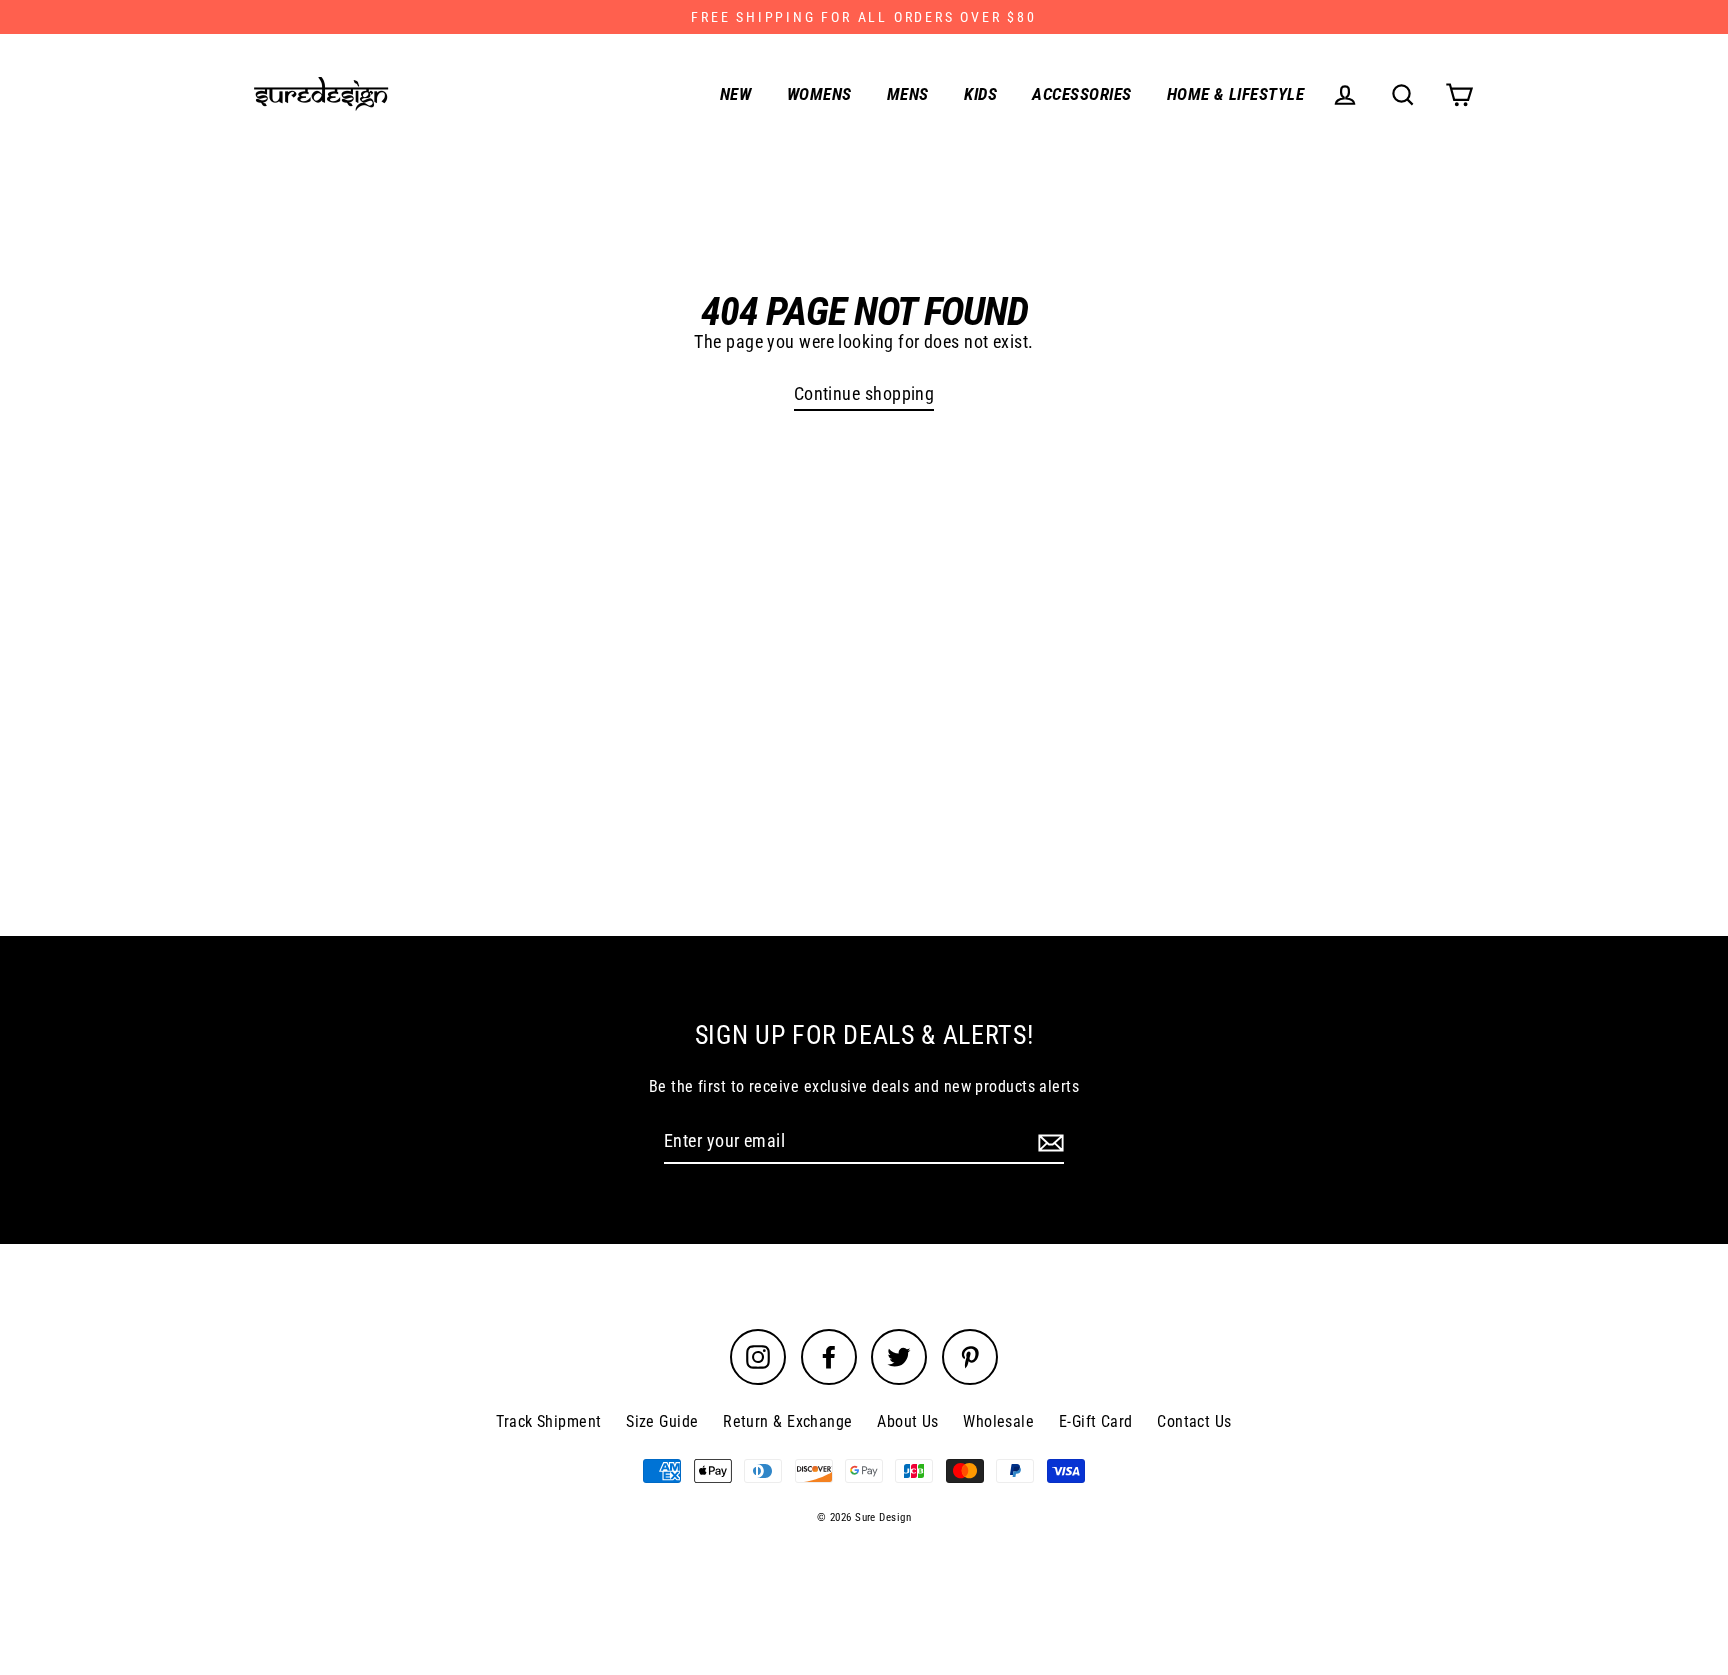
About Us (908, 1421)
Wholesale (998, 1421)
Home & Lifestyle (1235, 94)
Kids (980, 94)
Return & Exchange (788, 1421)
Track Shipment (548, 1421)
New (735, 94)
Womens (819, 94)
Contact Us (1194, 1421)
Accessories (1081, 94)
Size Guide (662, 1421)
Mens (908, 94)
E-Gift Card (1096, 1421)
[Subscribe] (1048, 1141)
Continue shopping (864, 393)
